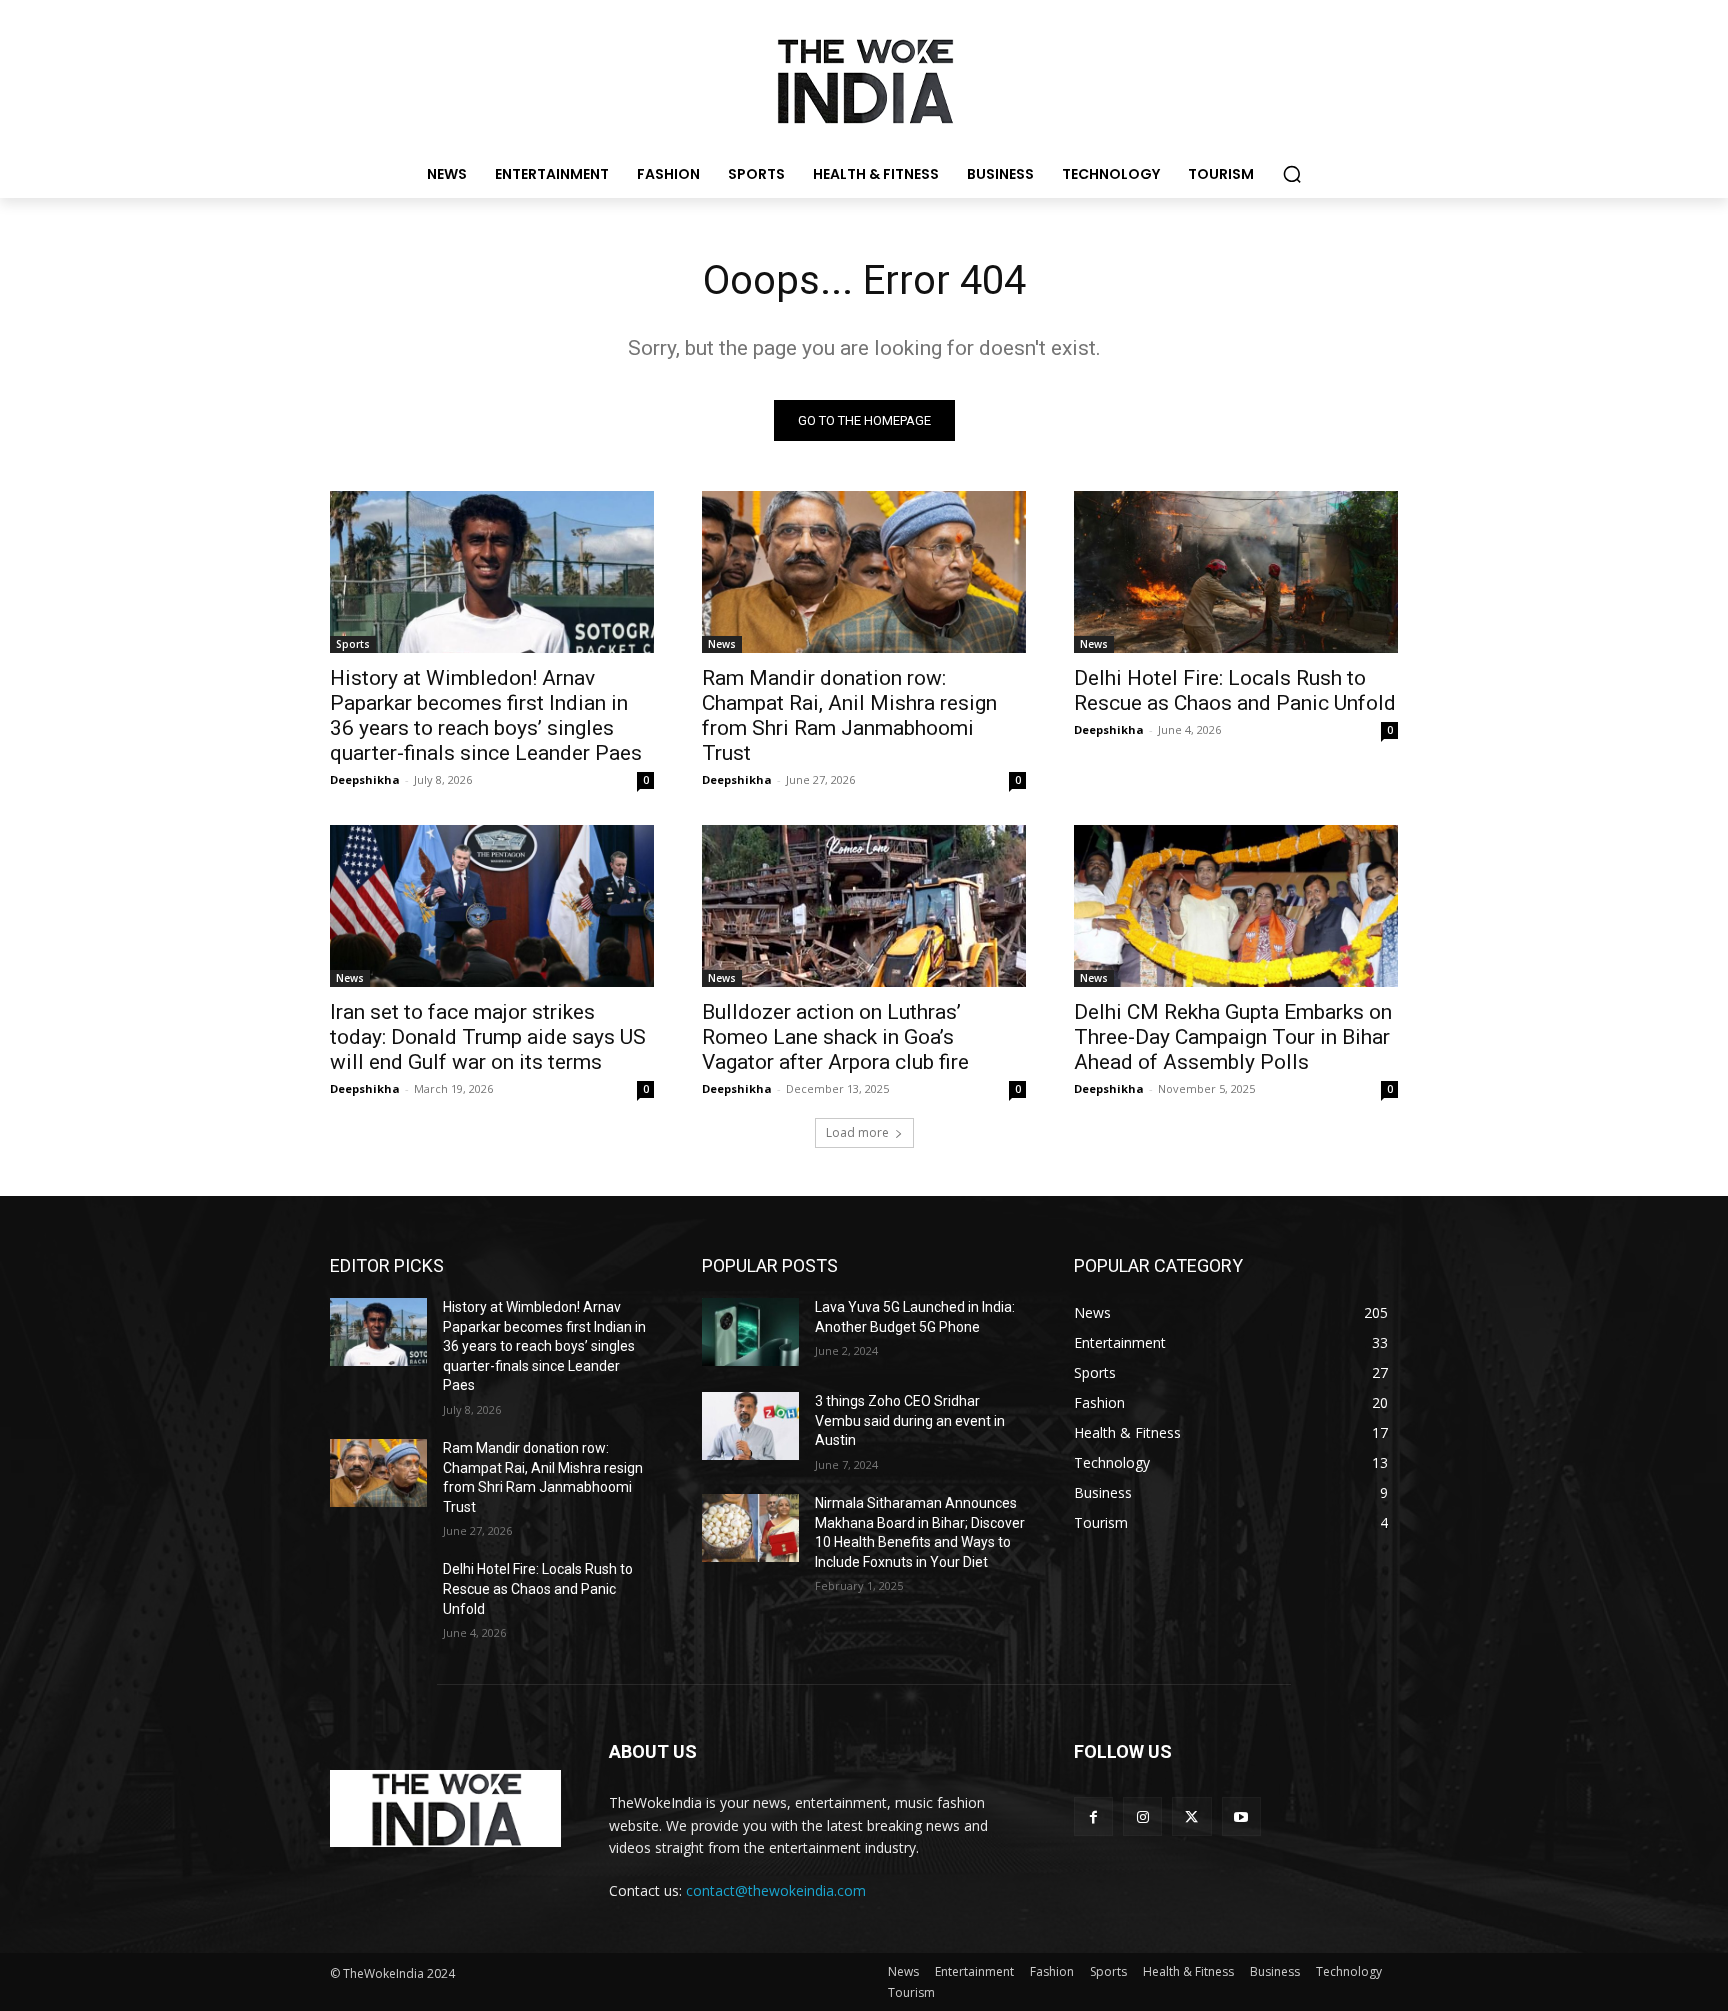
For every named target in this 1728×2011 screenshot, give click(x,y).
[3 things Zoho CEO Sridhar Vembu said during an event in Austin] (750, 1426)
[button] (1292, 174)
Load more (857, 1132)
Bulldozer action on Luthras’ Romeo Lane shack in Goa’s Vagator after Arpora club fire (835, 1037)
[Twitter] (1191, 1816)
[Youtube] (1241, 1816)
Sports (353, 644)
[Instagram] (1142, 1816)
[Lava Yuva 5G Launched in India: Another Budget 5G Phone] (750, 1332)
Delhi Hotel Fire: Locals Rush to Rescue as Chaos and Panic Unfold (1235, 690)
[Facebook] (1093, 1816)
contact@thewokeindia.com (776, 1890)
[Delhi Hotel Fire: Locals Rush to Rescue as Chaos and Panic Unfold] (1236, 572)
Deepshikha (365, 779)
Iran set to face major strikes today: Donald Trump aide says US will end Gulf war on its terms (488, 1037)
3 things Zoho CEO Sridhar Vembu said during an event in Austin (910, 1420)
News (722, 644)
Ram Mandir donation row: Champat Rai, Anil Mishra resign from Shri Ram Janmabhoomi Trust (849, 715)
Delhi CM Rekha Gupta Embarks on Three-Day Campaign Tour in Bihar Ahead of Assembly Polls (1233, 1037)
